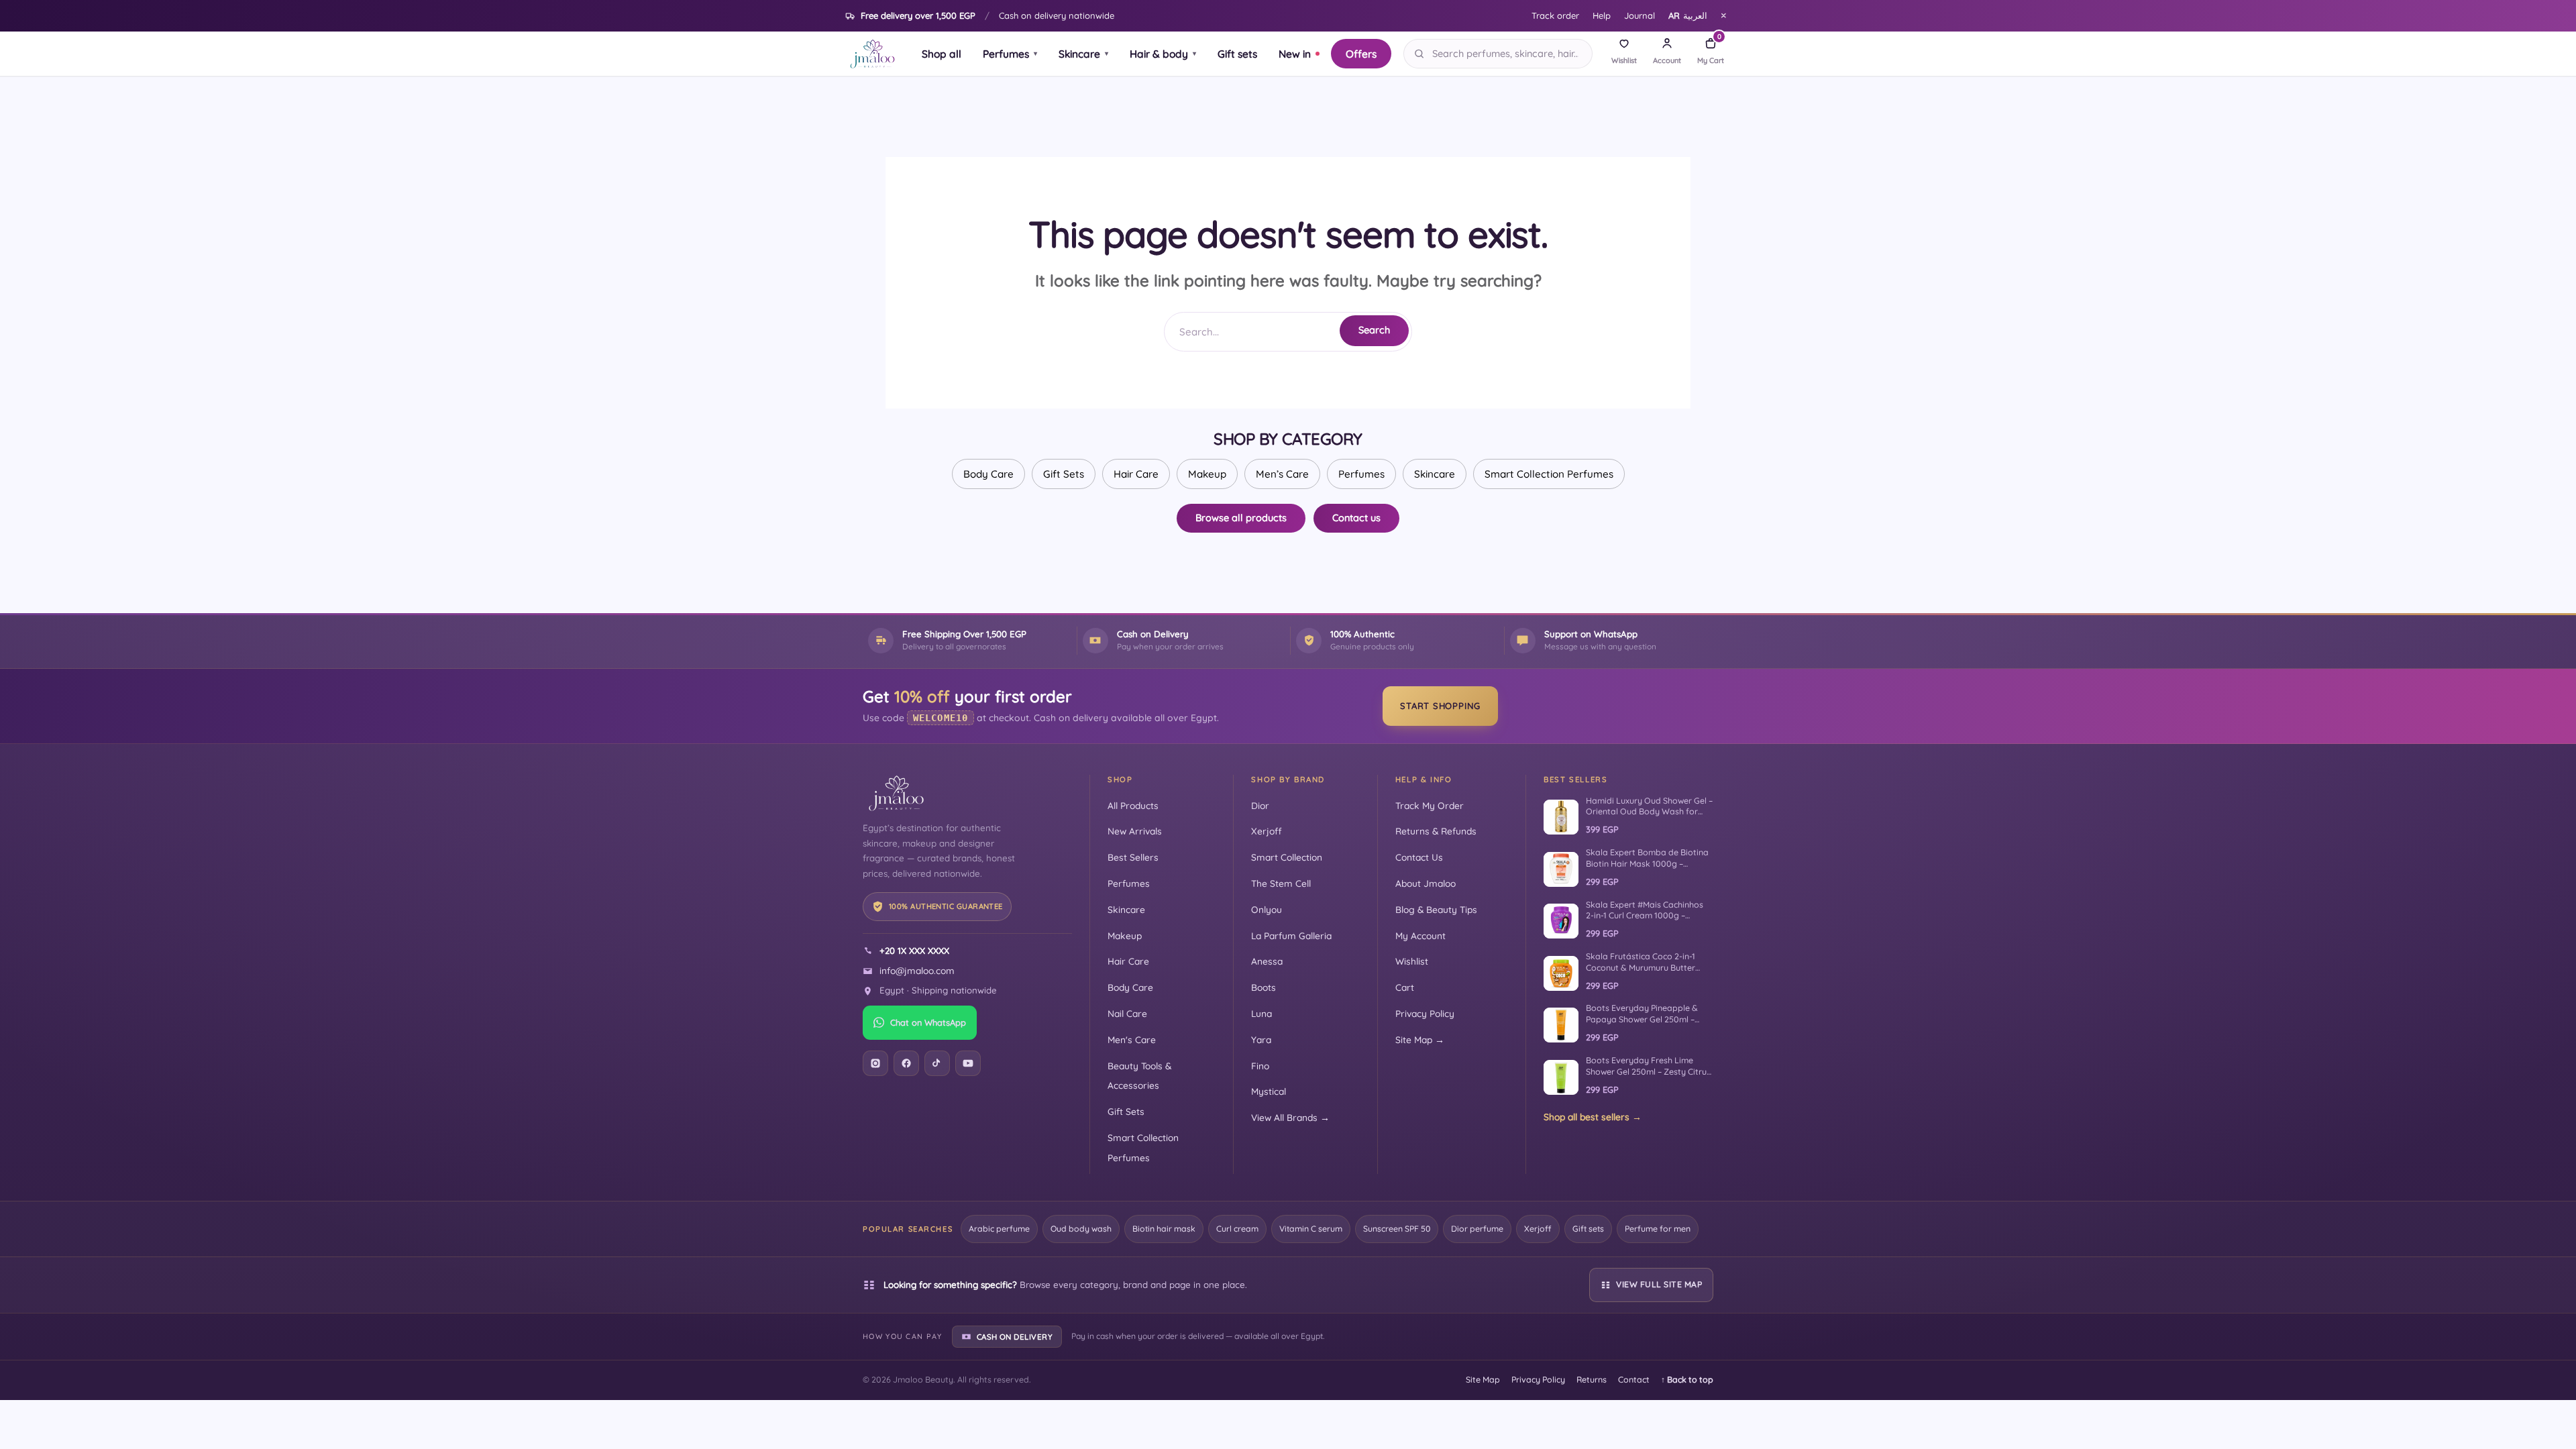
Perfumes (1010, 54)
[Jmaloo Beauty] (872, 54)
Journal (1640, 15)
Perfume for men (1658, 1229)
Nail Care (1127, 1013)
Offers (1361, 54)
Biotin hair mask (1164, 1229)
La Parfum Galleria (1291, 935)
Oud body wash (1081, 1229)
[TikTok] (937, 1063)
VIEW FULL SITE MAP (1659, 1284)
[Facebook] (906, 1063)
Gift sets (1237, 54)
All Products (1133, 805)
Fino (1260, 1066)
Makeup (1207, 474)
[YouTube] (968, 1063)
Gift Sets (1064, 474)
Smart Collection (1287, 857)
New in (1295, 54)
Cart (1405, 987)
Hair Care (1136, 474)
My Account (1420, 935)
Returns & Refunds (1436, 831)
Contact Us (1419, 857)
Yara (1261, 1039)
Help (1602, 15)
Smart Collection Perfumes (1549, 474)
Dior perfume (1477, 1229)
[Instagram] (875, 1063)
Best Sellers (1133, 857)
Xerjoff (1267, 831)
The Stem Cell (1281, 883)
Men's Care (1132, 1039)
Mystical (1269, 1091)
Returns (1592, 1380)
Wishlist (1412, 961)
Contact (1634, 1380)
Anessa (1267, 961)
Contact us (1356, 518)
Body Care (988, 474)
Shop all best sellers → (1593, 1117)
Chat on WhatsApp (928, 1022)
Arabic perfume (999, 1229)
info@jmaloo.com (917, 970)
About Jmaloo (1426, 883)
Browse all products (1241, 518)
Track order (1555, 15)
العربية (1688, 15)
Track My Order (1430, 805)
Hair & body (1163, 54)
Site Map (1483, 1380)
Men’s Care (1282, 474)
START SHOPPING (1440, 706)
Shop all (942, 54)
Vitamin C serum (1311, 1229)
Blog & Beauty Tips (1436, 909)
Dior (1260, 805)
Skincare (1083, 54)
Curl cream (1237, 1229)
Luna (1262, 1013)
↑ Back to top (1687, 1380)
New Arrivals (1135, 831)
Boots (1264, 987)
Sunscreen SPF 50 (1397, 1229)
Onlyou (1267, 909)
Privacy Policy (1425, 1013)
